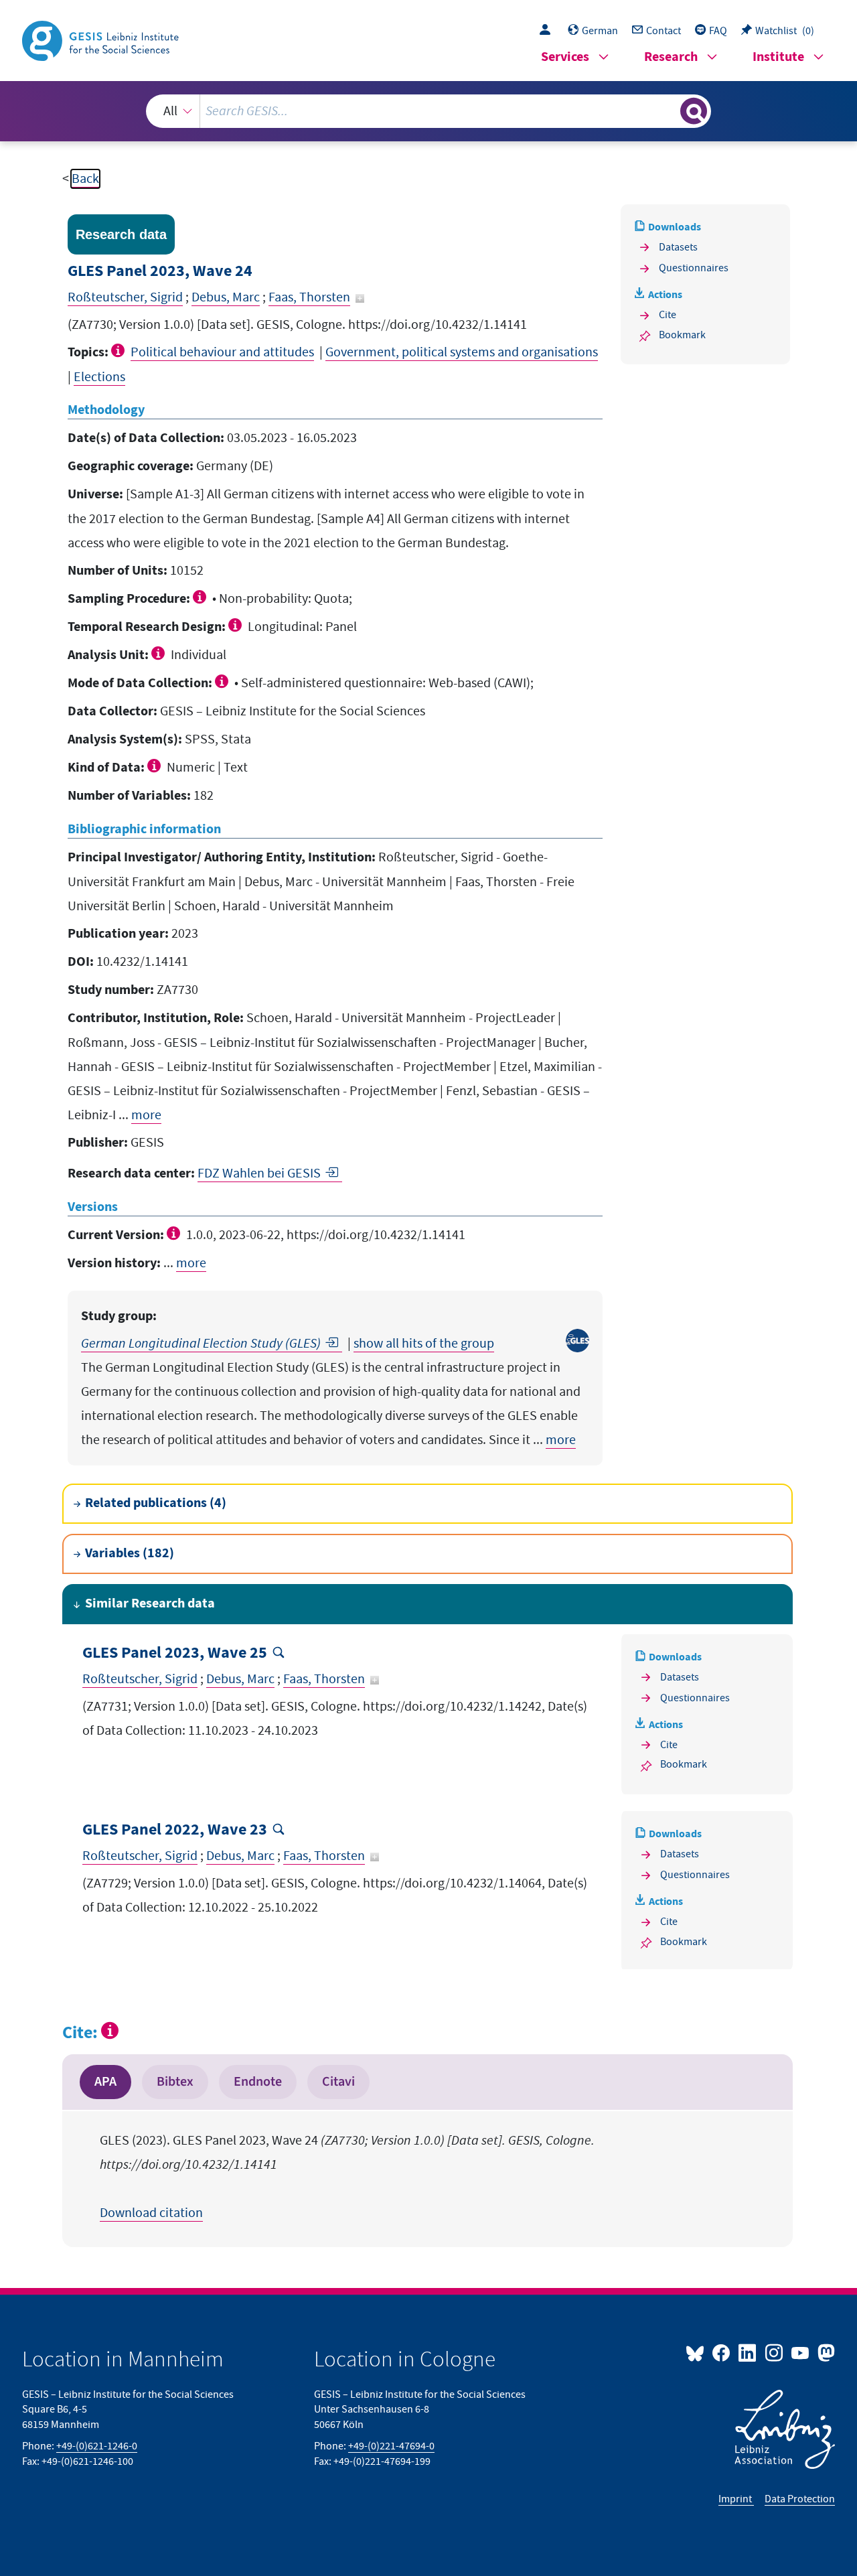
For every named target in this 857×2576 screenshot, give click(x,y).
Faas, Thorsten (309, 297)
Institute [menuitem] (778, 57)
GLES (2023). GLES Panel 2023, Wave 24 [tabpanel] (347, 2177)
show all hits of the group (424, 1344)
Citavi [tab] (338, 2082)
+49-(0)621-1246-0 (97, 2446)
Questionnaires (694, 268)
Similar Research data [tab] (150, 1604)
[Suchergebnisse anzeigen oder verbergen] (694, 111)
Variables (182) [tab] (130, 1554)
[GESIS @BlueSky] (698, 2352)
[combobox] (428, 111)
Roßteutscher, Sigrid (125, 297)
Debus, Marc (226, 297)
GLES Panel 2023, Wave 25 (175, 1653)
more (146, 1115)
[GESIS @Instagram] (774, 2352)
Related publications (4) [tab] (156, 1503)
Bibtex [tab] (175, 2082)
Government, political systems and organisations (462, 352)
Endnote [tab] (258, 2082)
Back (85, 179)
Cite (668, 315)
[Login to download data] (548, 31)
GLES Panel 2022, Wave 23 (175, 1830)
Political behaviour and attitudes (222, 352)
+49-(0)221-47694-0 (391, 2446)
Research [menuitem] (671, 57)
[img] (120, 350)
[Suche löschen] (669, 111)
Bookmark (682, 335)
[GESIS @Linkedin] (748, 2352)
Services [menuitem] (565, 57)
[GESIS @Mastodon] (825, 2352)
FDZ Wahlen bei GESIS (259, 1173)
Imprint (736, 2499)
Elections (99, 377)
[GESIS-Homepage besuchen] (102, 40)
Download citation (151, 2213)
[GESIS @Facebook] (722, 2352)
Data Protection (800, 2499)
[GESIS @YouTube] (801, 2352)
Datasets (678, 247)
